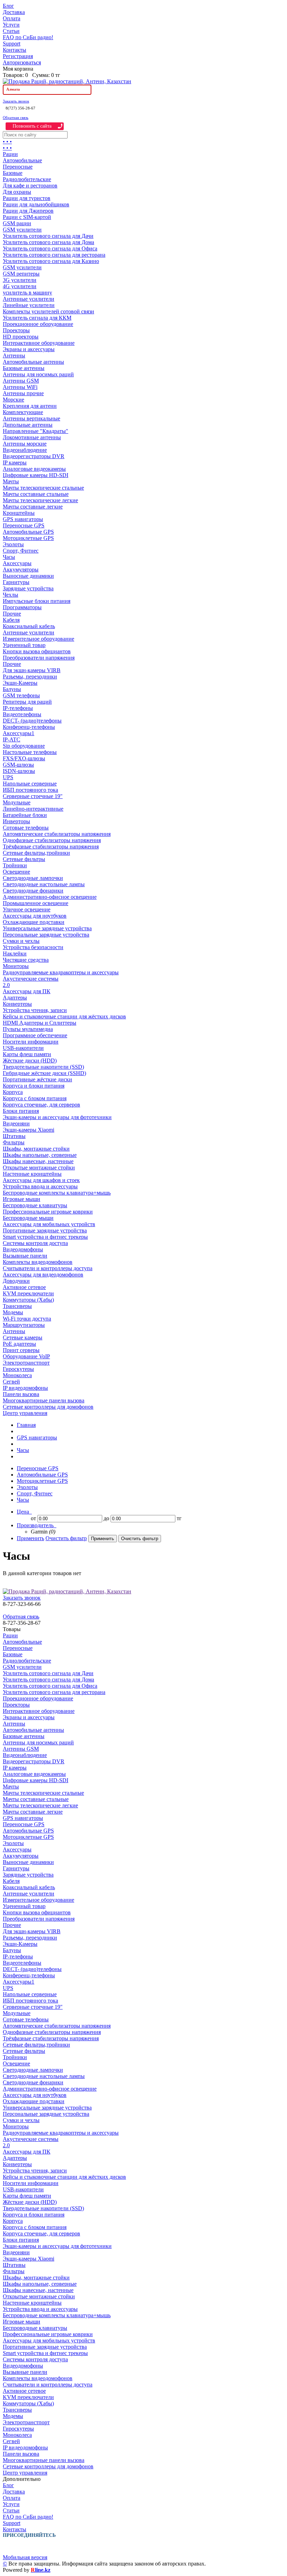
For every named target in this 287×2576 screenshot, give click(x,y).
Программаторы (22, 607)
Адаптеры (15, 998)
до (106, 1518)
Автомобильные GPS (28, 532)
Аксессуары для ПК (27, 991)
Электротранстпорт (26, 1363)
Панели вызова (21, 1394)
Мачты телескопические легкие (40, 500)
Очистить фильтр (66, 1538)
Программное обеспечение (35, 1035)
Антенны (14, 355)
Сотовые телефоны (26, 828)
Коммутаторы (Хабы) (28, 1300)
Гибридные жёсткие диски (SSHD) (44, 1073)
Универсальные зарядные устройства (47, 928)
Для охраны (17, 192)
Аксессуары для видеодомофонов (43, 1275)
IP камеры (15, 462)
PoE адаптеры (19, 1344)
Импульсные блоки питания (37, 601)
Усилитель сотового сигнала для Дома (48, 242)
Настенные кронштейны (32, 1174)
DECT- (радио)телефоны (32, 721)
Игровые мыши (22, 1199)
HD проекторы (21, 337)
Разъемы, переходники (30, 677)
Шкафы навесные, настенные (38, 1161)
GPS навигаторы (23, 519)
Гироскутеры (18, 1369)
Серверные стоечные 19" (33, 796)
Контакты (15, 50)
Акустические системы (31, 979)
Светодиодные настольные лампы (44, 884)
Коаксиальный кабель (29, 626)
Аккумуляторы (21, 570)
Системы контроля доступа (35, 1243)
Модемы (13, 1312)
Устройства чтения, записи (35, 1010)
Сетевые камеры (23, 1337)
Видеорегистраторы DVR (34, 456)
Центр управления (25, 1413)
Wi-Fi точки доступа (27, 1319)
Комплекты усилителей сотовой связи (48, 311)
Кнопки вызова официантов (37, 651)
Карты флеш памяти (27, 1054)
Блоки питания (21, 1111)
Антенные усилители (29, 299)
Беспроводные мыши (28, 1218)
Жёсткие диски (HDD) (30, 1061)
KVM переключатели (28, 1293)
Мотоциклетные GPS (28, 538)
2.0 (6, 985)
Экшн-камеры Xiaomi (29, 1130)
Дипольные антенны (28, 425)
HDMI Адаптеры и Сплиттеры (40, 1023)
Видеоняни (16, 1123)
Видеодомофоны (23, 1249)
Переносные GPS (24, 525)
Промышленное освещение (36, 903)
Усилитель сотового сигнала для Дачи (48, 236)
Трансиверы (17, 1306)
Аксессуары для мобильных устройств (49, 1224)
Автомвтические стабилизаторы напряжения (57, 834)
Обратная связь (16, 118)
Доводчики (16, 1281)
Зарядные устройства (28, 588)
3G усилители (20, 280)
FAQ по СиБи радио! (28, 37)
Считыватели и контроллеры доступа (48, 1268)
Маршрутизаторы (24, 1325)
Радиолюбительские (27, 179)
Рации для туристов (27, 198)
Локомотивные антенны (32, 437)
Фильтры (14, 1142)
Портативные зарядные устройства (45, 1230)
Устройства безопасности (33, 947)
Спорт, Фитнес (21, 551)
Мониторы (16, 966)
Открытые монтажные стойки (39, 1168)
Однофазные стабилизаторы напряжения (52, 840)
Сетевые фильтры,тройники (36, 853)
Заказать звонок (16, 101)
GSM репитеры (21, 274)
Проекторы (16, 330)
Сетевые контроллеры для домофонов (48, 1407)
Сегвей (11, 1382)
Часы (9, 557)
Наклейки (15, 953)
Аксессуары (17, 563)
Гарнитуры (16, 582)
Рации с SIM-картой (27, 217)
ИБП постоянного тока (30, 790)
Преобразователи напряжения (39, 658)
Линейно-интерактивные (33, 809)
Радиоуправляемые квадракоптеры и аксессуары (61, 972)
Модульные (17, 802)
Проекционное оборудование (38, 324)
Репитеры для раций (27, 702)
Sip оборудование (24, 746)
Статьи (11, 31)
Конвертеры (17, 1004)
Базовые (13, 173)
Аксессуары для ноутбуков (35, 916)
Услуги (11, 25)
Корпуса (13, 1092)
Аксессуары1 (19, 733)
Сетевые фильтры (24, 859)
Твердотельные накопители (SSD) (43, 1067)
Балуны (12, 689)
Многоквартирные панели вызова (44, 1400)
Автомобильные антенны (33, 362)
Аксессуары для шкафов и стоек (41, 1180)
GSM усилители (22, 230)
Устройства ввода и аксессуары (40, 1186)
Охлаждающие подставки (34, 922)
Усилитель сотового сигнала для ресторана (54, 255)
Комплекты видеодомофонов (38, 1262)
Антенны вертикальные (31, 418)
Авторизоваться (22, 62)
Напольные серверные (30, 784)
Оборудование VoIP (26, 1356)
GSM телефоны (21, 695)
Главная (26, 1425)
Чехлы (10, 595)
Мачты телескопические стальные (43, 488)
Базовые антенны (24, 368)
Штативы (14, 1136)
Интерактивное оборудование (39, 343)
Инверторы (16, 821)
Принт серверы (21, 1350)
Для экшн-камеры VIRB (32, 670)
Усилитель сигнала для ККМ (37, 318)
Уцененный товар (24, 645)
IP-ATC (12, 739)
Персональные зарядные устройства (46, 935)
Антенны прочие (23, 393)
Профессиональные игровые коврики (48, 1212)
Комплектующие (23, 412)
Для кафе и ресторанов (30, 186)
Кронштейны (19, 513)
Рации (10, 154)
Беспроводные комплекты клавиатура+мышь (57, 1193)
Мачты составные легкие (33, 507)
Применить (30, 1538)
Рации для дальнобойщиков (36, 204)
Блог (8, 6)
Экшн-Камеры (20, 683)
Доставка (14, 12)
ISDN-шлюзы (19, 771)
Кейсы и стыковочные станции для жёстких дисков (64, 1016)
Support (12, 44)
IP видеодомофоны (25, 1388)
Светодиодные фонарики (33, 891)
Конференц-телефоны (29, 727)
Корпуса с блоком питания (35, 1098)
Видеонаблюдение (25, 450)
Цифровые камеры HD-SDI (36, 475)
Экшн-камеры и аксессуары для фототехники (57, 1117)
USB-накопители (23, 1048)
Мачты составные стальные (36, 494)
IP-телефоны (18, 708)
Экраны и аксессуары (29, 349)
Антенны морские (25, 444)
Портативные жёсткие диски (37, 1079)
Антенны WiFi (20, 387)
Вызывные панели (25, 1256)
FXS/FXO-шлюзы (24, 758)
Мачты (11, 481)
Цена (24, 1512)
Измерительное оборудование (38, 639)
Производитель (36, 1525)
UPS (8, 777)
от (33, 1518)
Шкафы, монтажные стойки (36, 1149)
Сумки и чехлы (21, 941)
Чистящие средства (26, 960)
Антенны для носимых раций (38, 374)
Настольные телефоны (30, 752)
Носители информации (31, 1042)
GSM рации (17, 223)
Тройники (15, 865)
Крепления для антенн (30, 406)
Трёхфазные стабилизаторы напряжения (51, 846)
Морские (13, 400)
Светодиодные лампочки (33, 878)
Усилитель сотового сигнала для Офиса (50, 248)
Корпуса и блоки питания (34, 1086)
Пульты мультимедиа (28, 1029)
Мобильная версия (25, 2557)
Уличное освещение (27, 909)
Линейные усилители (29, 305)
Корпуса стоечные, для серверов (41, 1105)
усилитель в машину (27, 293)
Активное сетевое (24, 1287)
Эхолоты (13, 544)
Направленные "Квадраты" (36, 431)
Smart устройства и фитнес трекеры (45, 1237)
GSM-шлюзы (18, 765)
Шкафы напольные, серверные (40, 1155)
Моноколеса (17, 1375)
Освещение (16, 872)
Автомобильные (22, 160)
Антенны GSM (21, 381)
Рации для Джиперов (28, 211)
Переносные (18, 167)
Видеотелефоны (22, 714)
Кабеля (11, 620)
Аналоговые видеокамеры (34, 469)
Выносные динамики (28, 576)
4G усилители (20, 286)
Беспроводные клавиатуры (35, 1205)
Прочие (12, 614)
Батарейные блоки (25, 815)
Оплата (12, 18)
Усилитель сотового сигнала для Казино (51, 261)
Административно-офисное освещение (50, 897)
